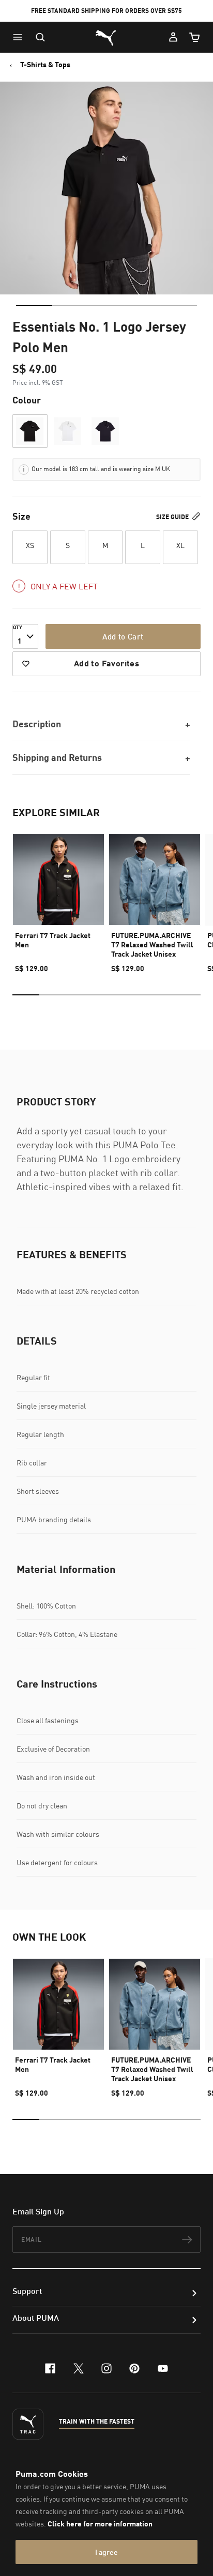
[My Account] (173, 37)
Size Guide (173, 517)
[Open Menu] (20, 37)
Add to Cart (123, 636)
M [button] (105, 545)
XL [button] (180, 545)
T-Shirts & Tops (45, 65)
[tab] (34, 305)
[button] (20, 37)
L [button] (143, 545)
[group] (58, 899)
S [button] (68, 545)
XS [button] (30, 545)
